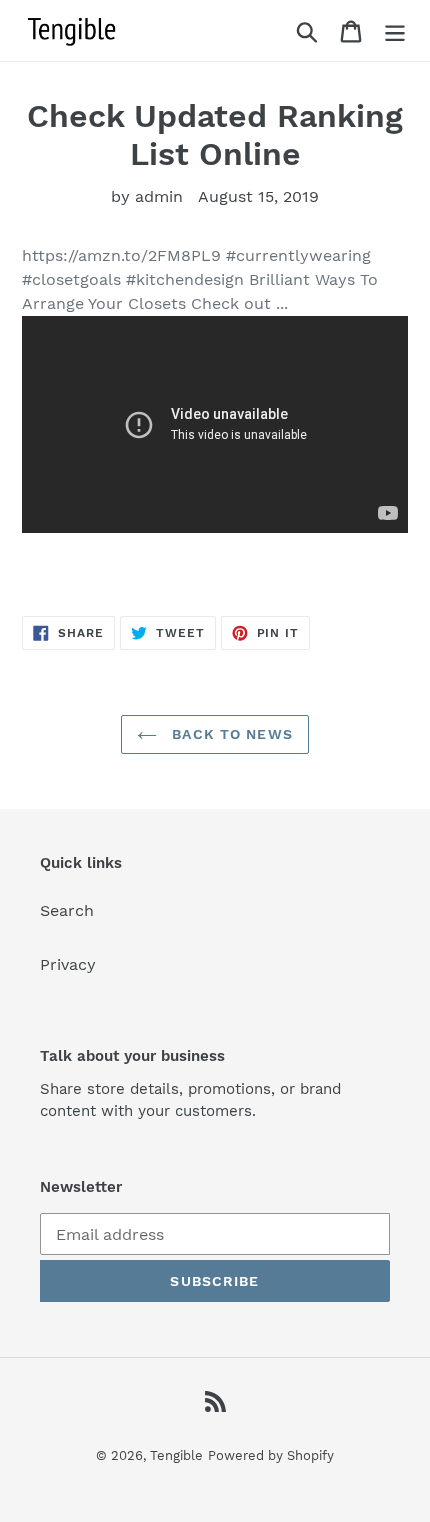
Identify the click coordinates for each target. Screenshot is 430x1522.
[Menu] (395, 30)
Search (67, 910)
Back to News (230, 734)
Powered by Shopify (271, 1455)
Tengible (176, 1455)
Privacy (68, 964)
